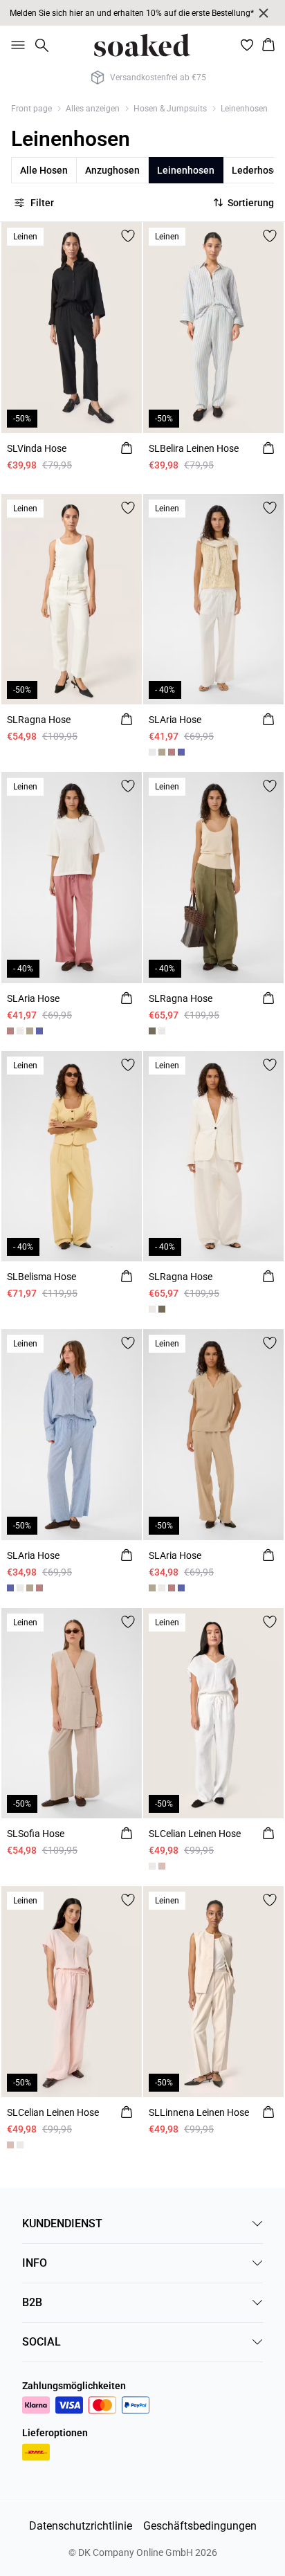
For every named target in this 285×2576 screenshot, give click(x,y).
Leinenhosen (244, 109)
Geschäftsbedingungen (200, 2526)
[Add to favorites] (128, 236)
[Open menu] (15, 45)
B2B (32, 2302)
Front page (31, 109)
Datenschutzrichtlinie (81, 2526)
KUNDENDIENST (62, 2223)
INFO (35, 2263)
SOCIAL (42, 2342)
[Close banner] (264, 13)
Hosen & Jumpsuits (170, 109)
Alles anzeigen (93, 109)
